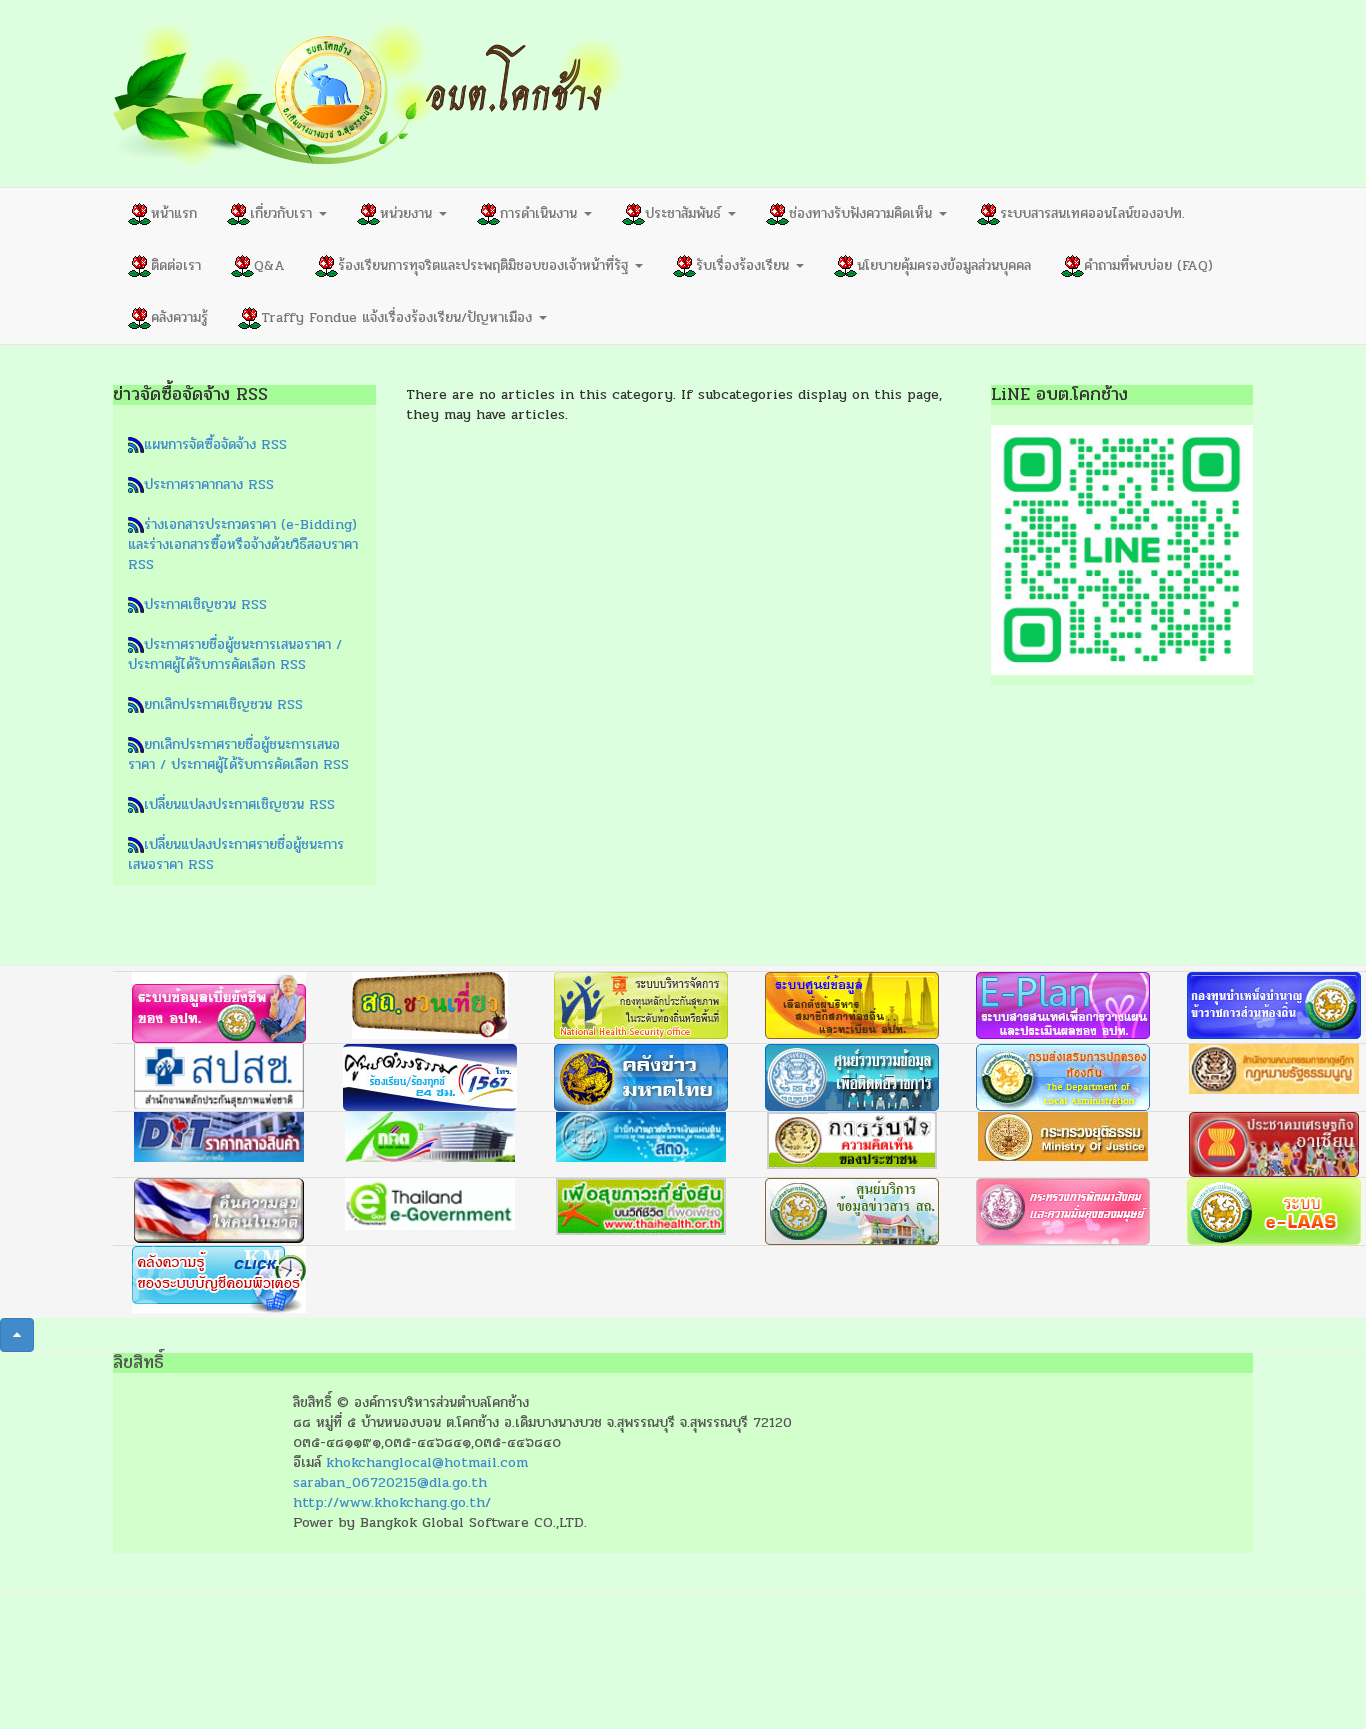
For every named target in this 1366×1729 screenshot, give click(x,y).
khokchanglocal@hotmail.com (427, 1462)
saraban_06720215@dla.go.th (390, 1482)
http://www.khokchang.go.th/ (392, 1502)
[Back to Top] (17, 1335)
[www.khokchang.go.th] (370, 93)
